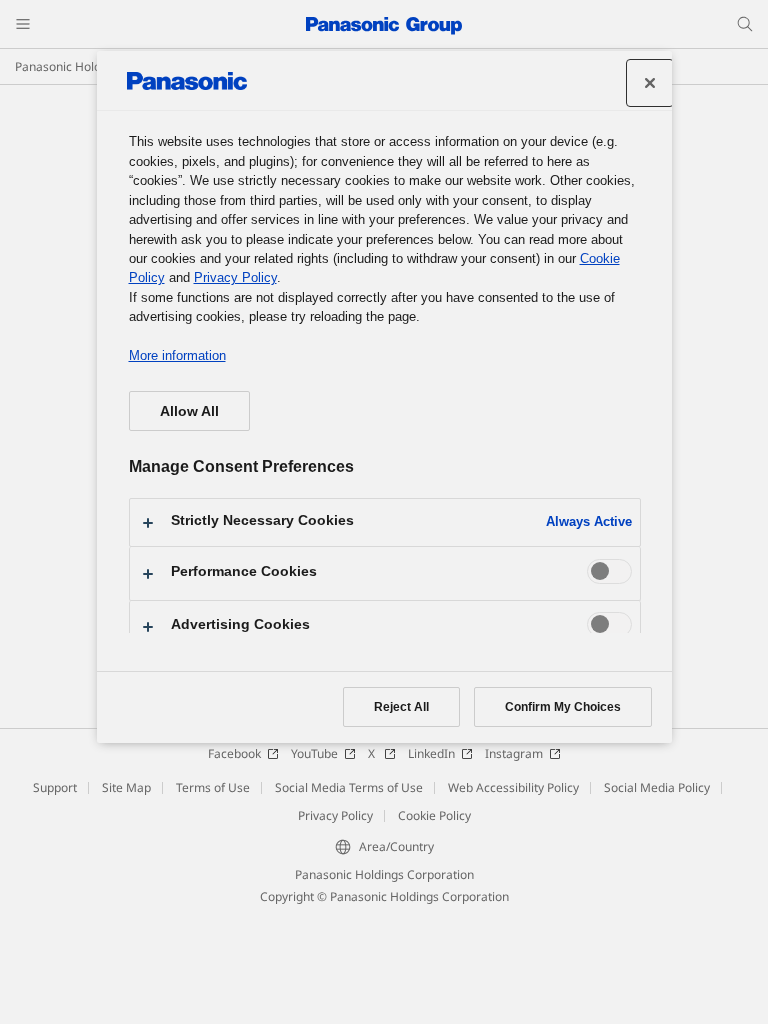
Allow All (189, 411)
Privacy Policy (335, 815)
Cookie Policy (434, 815)
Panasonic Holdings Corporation (384, 874)
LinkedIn (431, 753)
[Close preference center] (650, 83)
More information (177, 355)
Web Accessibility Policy (513, 787)
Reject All (401, 707)
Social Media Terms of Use (349, 787)
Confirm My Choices (563, 707)
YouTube (314, 753)
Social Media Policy (657, 787)
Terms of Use (213, 787)
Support (55, 787)
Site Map (126, 787)
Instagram (514, 753)
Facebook (234, 753)
